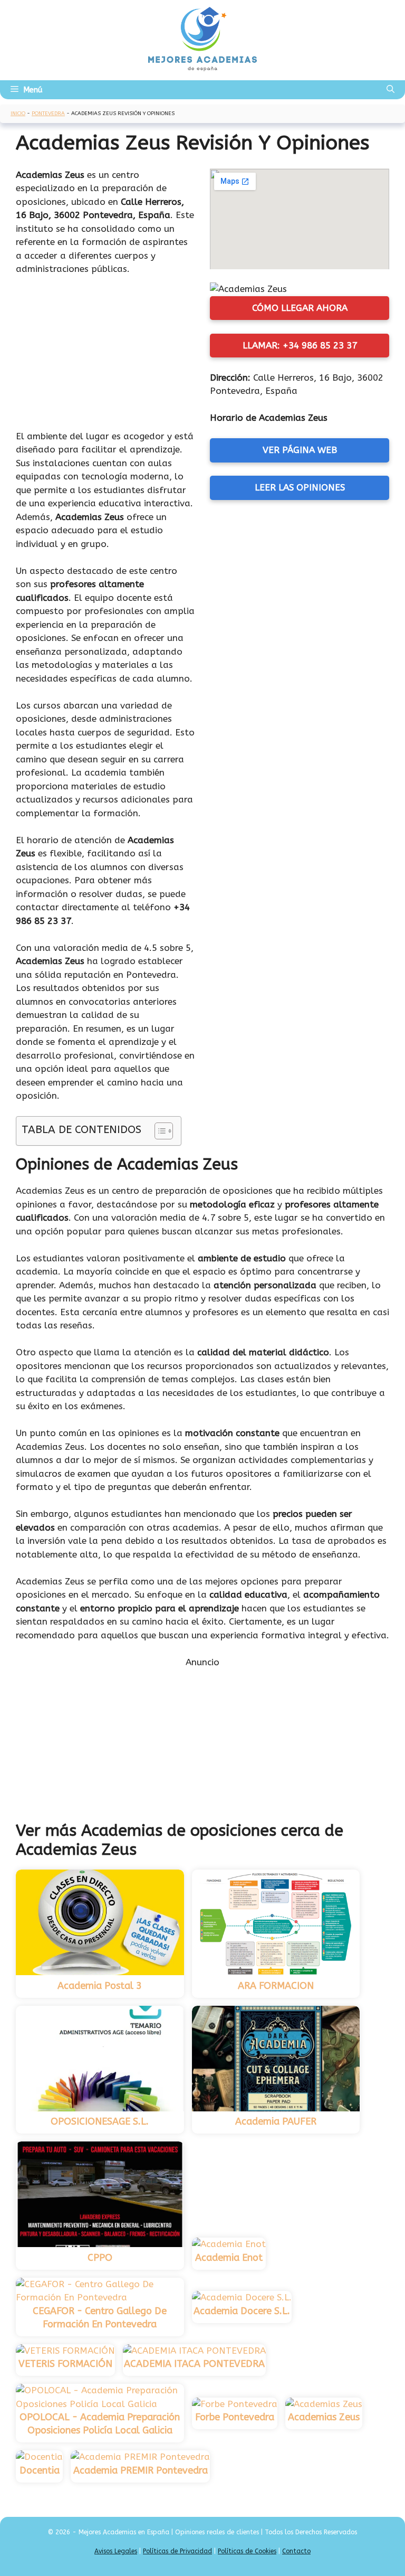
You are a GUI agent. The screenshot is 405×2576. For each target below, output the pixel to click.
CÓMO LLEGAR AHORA (300, 308)
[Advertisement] (105, 355)
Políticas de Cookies (247, 2551)
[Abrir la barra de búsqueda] (390, 90)
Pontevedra (48, 114)
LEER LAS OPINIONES (300, 487)
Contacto (296, 2551)
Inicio (18, 114)
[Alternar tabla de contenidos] (158, 1131)
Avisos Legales (116, 2551)
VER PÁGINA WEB (300, 450)
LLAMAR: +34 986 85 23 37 (300, 345)
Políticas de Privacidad (177, 2551)
